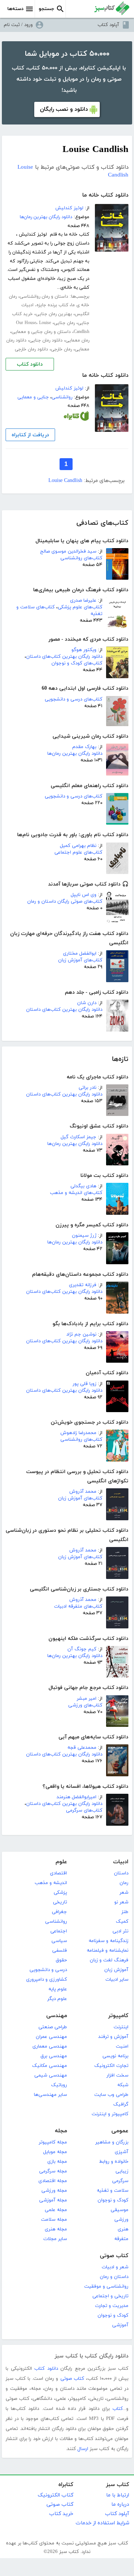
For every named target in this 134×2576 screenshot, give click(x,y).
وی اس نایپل (84, 895)
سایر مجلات (55, 2239)
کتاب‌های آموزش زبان (80, 960)
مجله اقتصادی (53, 2181)
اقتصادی (58, 1873)
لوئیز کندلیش (69, 208)
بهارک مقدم (84, 747)
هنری (123, 2229)
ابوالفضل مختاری (80, 954)
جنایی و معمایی (33, 397)
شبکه (123, 2085)
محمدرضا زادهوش (78, 1433)
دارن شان (87, 1003)
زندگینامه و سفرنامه (109, 1941)
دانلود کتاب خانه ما (105, 195)
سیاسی (59, 1941)
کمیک (122, 1922)
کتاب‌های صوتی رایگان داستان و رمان (65, 902)
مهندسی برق (54, 2056)
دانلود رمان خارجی (31, 349)
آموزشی (120, 2325)
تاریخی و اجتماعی (110, 2296)
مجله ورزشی (54, 2191)
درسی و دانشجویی (48, 1970)
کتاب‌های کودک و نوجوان (77, 663)
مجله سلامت (54, 2220)
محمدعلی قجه (82, 1748)
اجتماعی (59, 1931)
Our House (26, 323)
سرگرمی (120, 2181)
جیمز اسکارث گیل (79, 1137)
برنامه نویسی (115, 2056)
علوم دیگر (57, 1999)
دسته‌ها (15, 9)
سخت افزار (117, 2075)
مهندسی (57, 2016)
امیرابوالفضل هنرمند (76, 1797)
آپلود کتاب (108, 25)
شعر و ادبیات (115, 2267)
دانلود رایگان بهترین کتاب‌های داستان (64, 657)
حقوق (61, 1960)
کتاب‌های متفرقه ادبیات (78, 1606)
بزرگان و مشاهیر (112, 2142)
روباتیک (59, 2085)
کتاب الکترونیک (55, 2495)
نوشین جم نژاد (81, 1334)
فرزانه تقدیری (83, 1285)
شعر (124, 1893)
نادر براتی (87, 1088)
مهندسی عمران (51, 2037)
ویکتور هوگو (84, 650)
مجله (61, 2131)
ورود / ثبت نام (18, 25)
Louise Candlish (65, 481)
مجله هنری (56, 2229)
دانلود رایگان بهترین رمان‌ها (75, 754)
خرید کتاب (61, 2514)
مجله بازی (57, 2162)
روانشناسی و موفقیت (106, 2287)
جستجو (47, 9)
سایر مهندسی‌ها (50, 2095)
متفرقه (121, 2239)
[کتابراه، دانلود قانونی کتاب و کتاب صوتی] (76, 418)
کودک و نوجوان (113, 2200)
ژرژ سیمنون (84, 1236)
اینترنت (121, 2027)
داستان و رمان (114, 2277)
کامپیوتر (118, 2016)
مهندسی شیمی (51, 2075)
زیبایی (122, 2171)
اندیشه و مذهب (51, 1883)
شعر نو (121, 1902)
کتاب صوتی (114, 2256)
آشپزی (122, 2152)
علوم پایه (58, 1989)
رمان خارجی (61, 349)
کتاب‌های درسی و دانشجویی (74, 699)
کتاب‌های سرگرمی (84, 1810)
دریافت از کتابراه (30, 435)
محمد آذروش (83, 1492)
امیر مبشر (87, 1699)
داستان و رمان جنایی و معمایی (41, 332)
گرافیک (121, 2104)
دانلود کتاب (30, 364)
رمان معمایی (77, 340)
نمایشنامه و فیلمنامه (108, 1951)
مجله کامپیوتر (53, 2142)
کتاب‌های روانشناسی (81, 558)
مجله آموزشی (53, 2200)
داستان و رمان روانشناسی (44, 297)
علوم (61, 1862)
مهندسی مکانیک (50, 2066)
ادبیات (121, 1862)
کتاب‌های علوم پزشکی (80, 607)
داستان (121, 1873)
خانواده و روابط (114, 2162)
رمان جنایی (64, 323)
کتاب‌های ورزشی (85, 1705)
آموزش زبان (116, 1970)
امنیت (122, 2046)
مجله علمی (56, 2210)
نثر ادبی (120, 1931)
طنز (125, 1912)
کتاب (118, 2409)
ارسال (83, 2449)
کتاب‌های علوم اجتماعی (78, 852)
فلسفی (60, 1951)
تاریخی (60, 1902)
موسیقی (119, 2210)
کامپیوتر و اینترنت (110, 2114)
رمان (124, 1883)
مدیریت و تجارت (112, 2306)
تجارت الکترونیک (111, 2066)
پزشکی (60, 1893)
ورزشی (121, 2220)
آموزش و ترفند (113, 2037)
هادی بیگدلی (83, 1186)
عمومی (120, 2131)
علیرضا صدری (83, 601)
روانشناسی (62, 397)
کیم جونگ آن (82, 1649)
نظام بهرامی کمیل (78, 846)
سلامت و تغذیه (113, 2191)
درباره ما (120, 2504)
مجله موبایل (55, 2152)
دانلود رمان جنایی (46, 340)
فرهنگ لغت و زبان (109, 1960)
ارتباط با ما (118, 2495)
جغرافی (59, 1912)
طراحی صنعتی (53, 2027)
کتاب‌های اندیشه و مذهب (76, 1193)
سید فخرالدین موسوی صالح (68, 551)
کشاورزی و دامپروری (47, 1980)
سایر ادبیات (117, 1980)
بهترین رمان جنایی (54, 314)
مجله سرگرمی (53, 2171)
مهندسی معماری (50, 2046)
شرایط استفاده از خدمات (102, 2523)
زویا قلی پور (84, 1384)
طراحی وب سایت (111, 2095)
